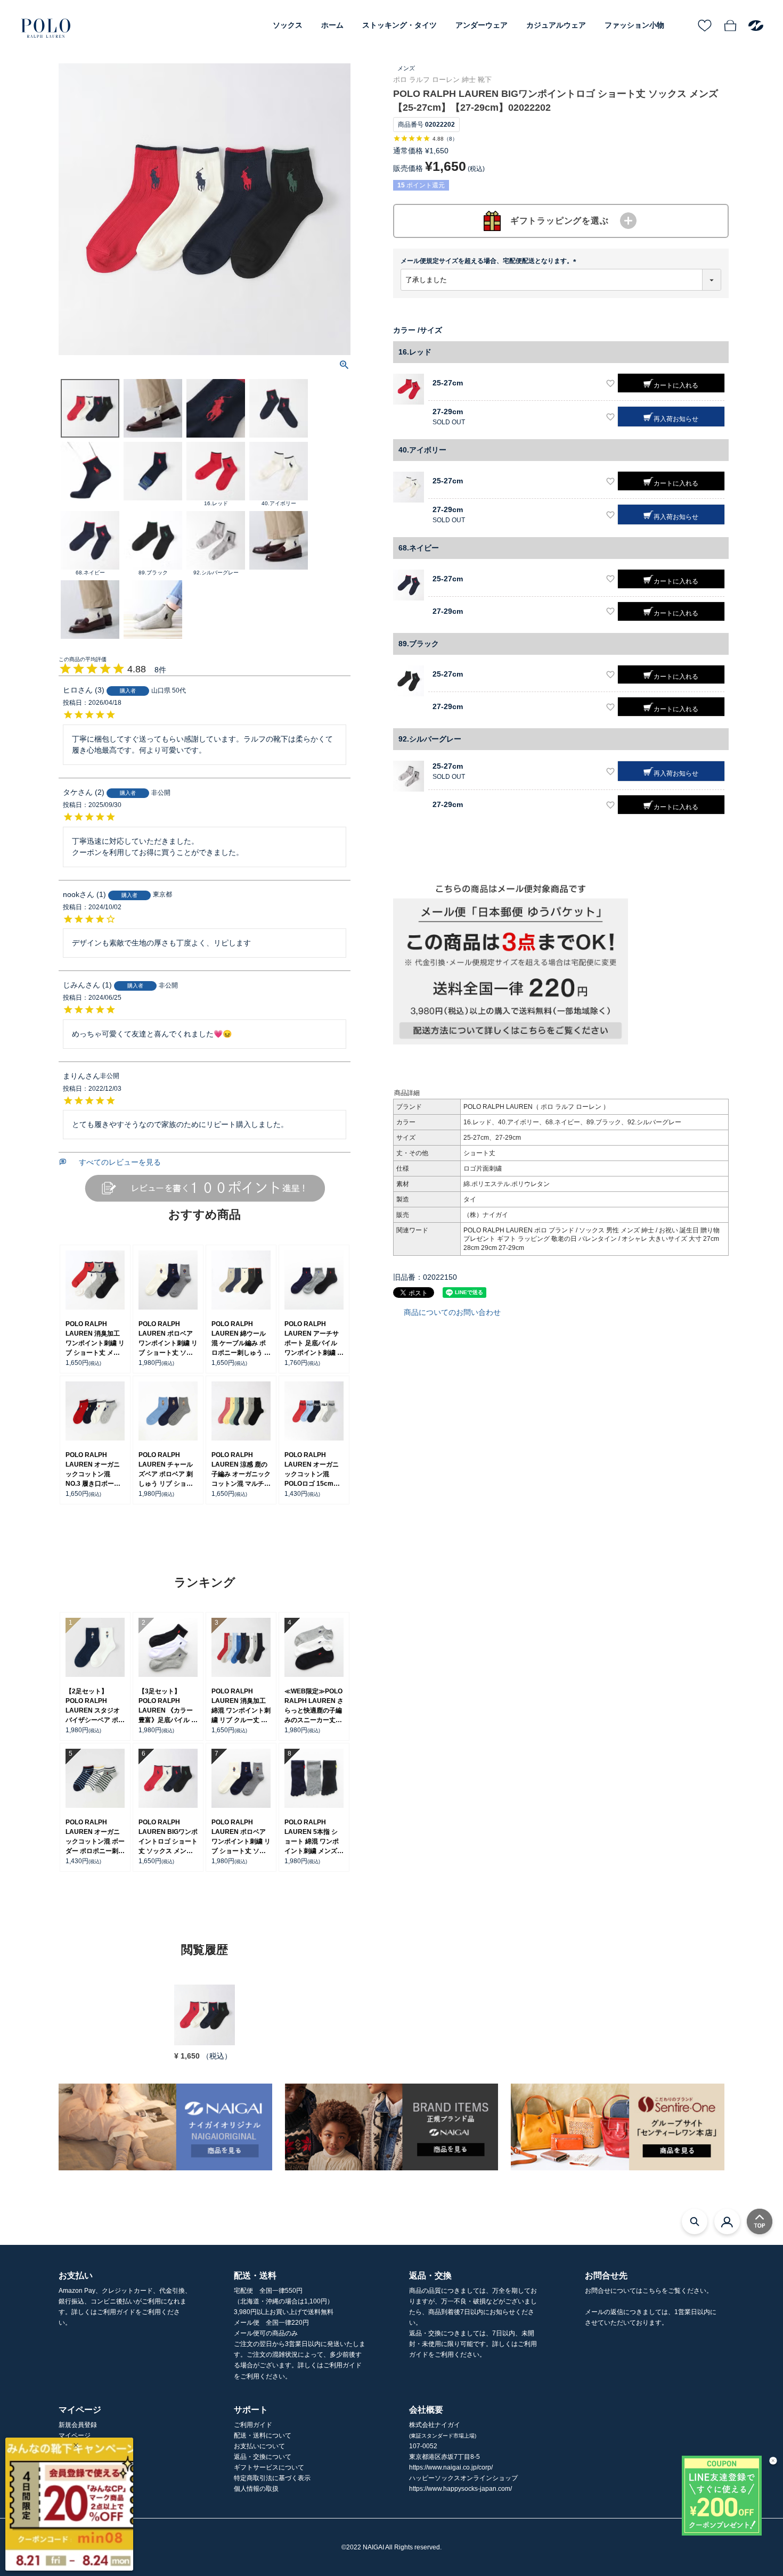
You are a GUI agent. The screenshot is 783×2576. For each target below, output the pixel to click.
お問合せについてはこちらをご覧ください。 (649, 2291)
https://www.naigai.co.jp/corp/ (451, 2467)
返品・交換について (263, 2457)
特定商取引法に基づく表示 (272, 2478)
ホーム (332, 25)
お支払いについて (259, 2446)
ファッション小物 (634, 25)
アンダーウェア (482, 25)
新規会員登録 (78, 2425)
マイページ (75, 2435)
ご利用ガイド (253, 2425)
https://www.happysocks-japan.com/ (460, 2489)
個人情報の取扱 (256, 2489)
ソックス (288, 25)
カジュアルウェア (556, 25)
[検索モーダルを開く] (695, 2221)
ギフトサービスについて (269, 2467)
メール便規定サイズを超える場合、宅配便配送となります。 (490, 261)
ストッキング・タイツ (399, 25)
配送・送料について (263, 2435)
